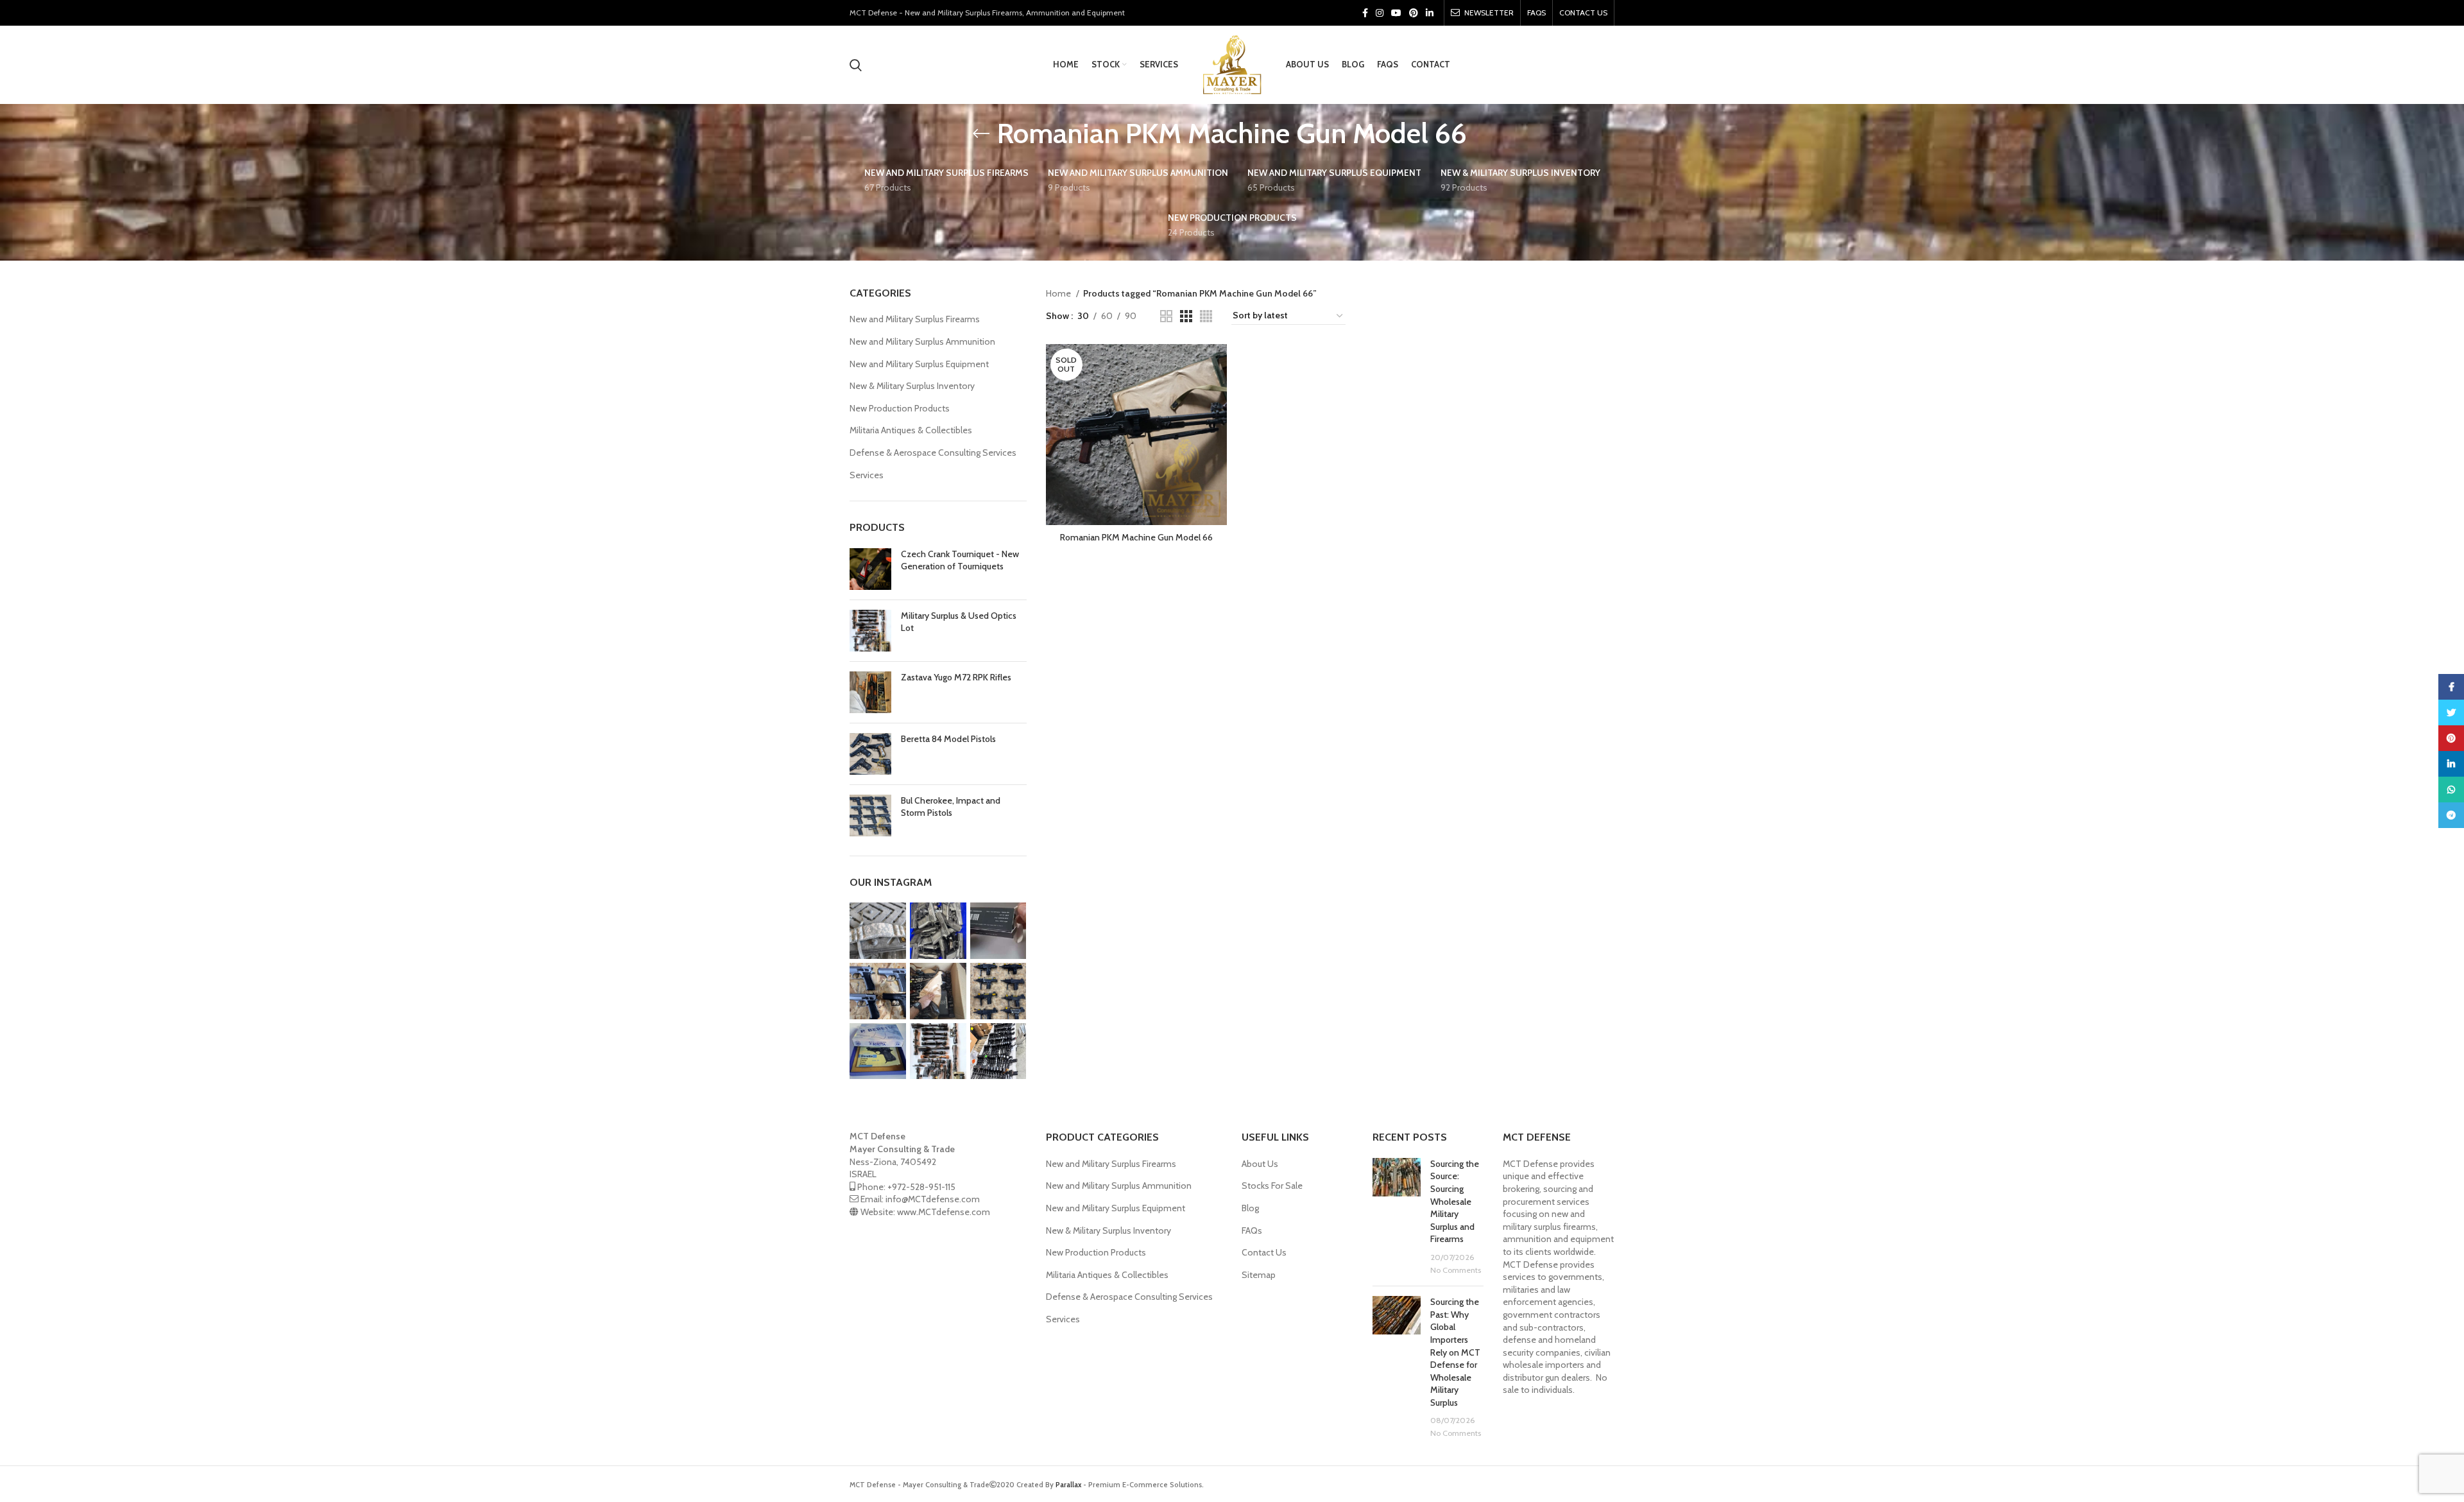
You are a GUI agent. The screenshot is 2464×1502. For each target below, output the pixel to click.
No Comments (1456, 1270)
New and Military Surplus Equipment (919, 364)
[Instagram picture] (878, 931)
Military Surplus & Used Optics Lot (959, 622)
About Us (1260, 1164)
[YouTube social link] (1396, 13)
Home (1059, 293)
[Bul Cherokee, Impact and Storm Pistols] (870, 816)
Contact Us (1264, 1252)
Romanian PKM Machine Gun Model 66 (1136, 537)
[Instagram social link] (1380, 13)
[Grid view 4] (1206, 316)
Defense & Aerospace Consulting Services (933, 453)
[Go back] (981, 134)
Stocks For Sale (1272, 1186)
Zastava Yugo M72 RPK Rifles (956, 677)
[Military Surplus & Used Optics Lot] (870, 631)
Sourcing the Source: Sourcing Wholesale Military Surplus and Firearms (1455, 1202)
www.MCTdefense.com (944, 1212)
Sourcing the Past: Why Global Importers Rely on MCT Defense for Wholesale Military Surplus (1455, 1352)
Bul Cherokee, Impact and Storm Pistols (951, 807)
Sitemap (1259, 1275)
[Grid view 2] (1166, 316)
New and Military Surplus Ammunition (922, 341)
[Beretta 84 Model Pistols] (870, 754)
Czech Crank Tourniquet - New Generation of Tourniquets (960, 560)
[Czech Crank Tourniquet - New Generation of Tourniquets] (870, 569)
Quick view (1217, 365)
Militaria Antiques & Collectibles (911, 430)
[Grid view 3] (1186, 316)
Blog (1250, 1208)
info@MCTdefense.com (933, 1199)
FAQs (1252, 1230)
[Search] (856, 65)
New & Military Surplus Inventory (912, 386)
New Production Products (900, 408)
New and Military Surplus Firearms (915, 319)
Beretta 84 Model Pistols (948, 739)
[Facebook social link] (1365, 13)
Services (867, 475)
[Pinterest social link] (1414, 13)
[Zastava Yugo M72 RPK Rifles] (870, 692)
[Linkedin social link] (1430, 13)
